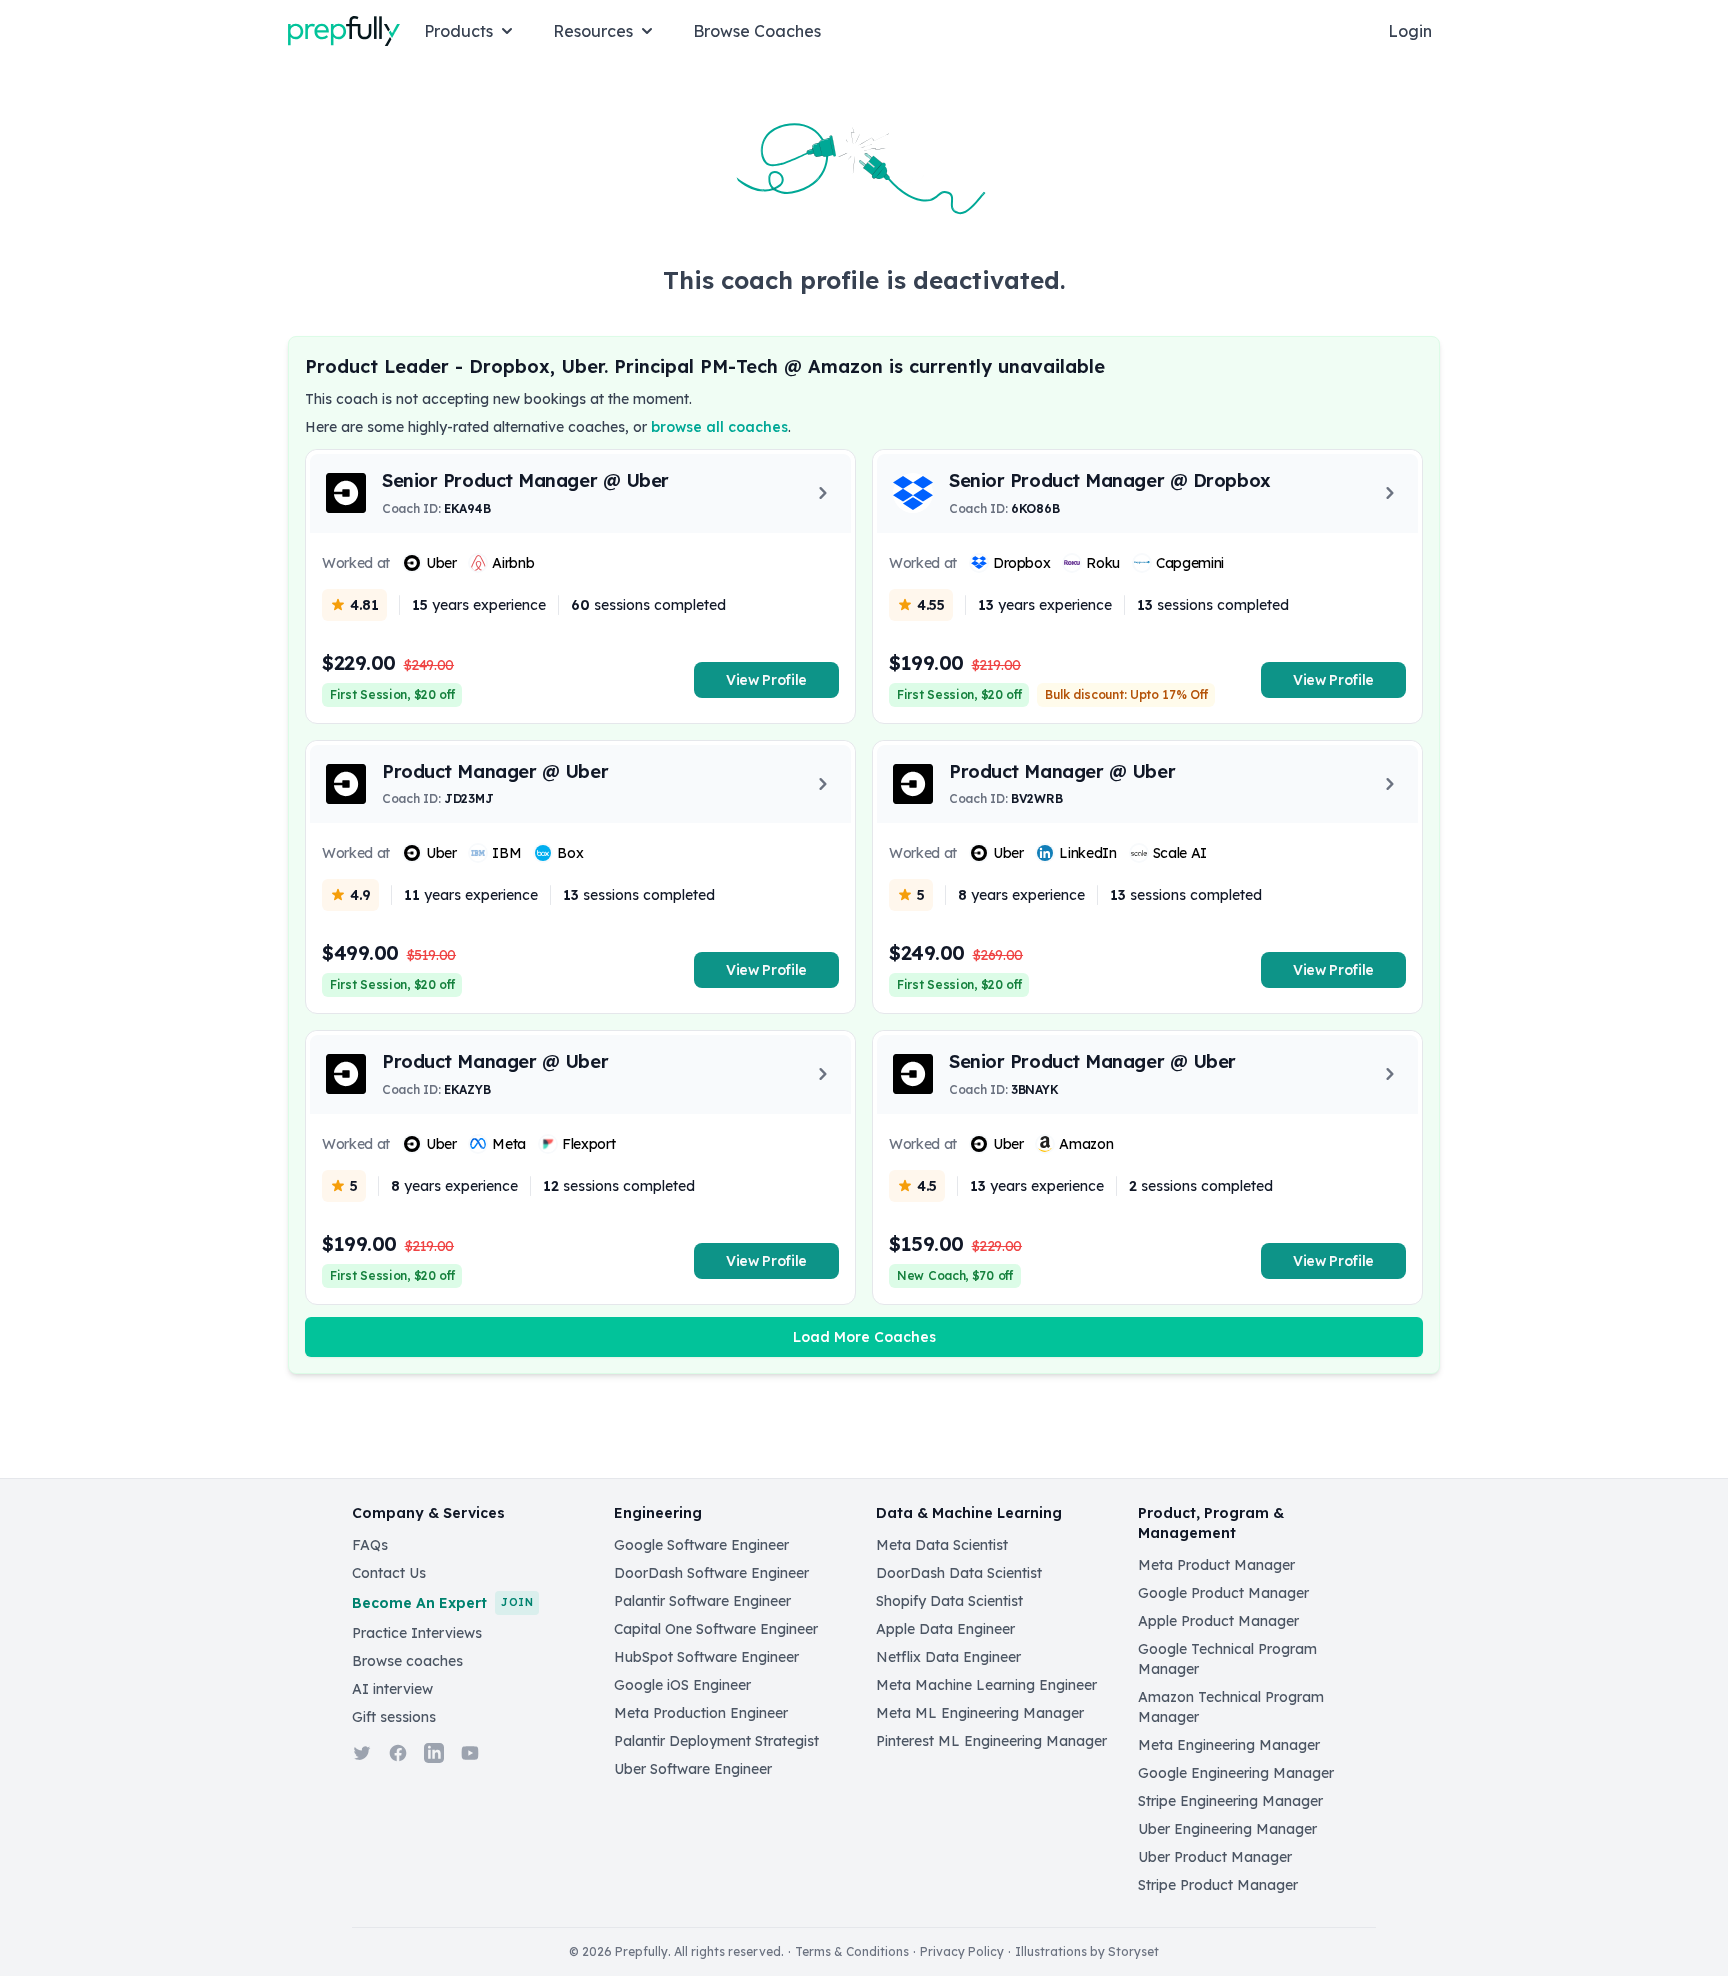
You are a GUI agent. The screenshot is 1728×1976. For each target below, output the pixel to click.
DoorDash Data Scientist (959, 1573)
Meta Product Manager (1216, 1565)
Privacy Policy (962, 1951)
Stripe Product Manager (1218, 1885)
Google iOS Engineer (682, 1685)
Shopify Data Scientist (949, 1601)
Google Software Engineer (701, 1545)
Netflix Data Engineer (948, 1657)
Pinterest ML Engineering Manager (991, 1741)
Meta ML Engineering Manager (980, 1713)
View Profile (766, 680)
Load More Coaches (864, 1337)
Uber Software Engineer (693, 1769)
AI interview (392, 1689)
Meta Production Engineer (701, 1713)
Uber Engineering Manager (1227, 1829)
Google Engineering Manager (1236, 1773)
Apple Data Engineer (945, 1629)
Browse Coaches (757, 31)
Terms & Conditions (852, 1951)
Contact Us (389, 1573)
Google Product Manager (1223, 1593)
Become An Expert (442, 1603)
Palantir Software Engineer (702, 1601)
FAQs (370, 1545)
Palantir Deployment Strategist (716, 1741)
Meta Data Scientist (942, 1545)
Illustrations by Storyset (1087, 1951)
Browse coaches (407, 1661)
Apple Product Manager (1218, 1621)
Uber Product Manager (1215, 1857)
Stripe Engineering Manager (1230, 1801)
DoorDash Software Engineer (711, 1573)
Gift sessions (394, 1717)
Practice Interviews (417, 1633)
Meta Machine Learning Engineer (986, 1685)
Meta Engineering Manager (1229, 1745)
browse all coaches (719, 427)
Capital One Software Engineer (716, 1629)
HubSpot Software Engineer (706, 1657)
